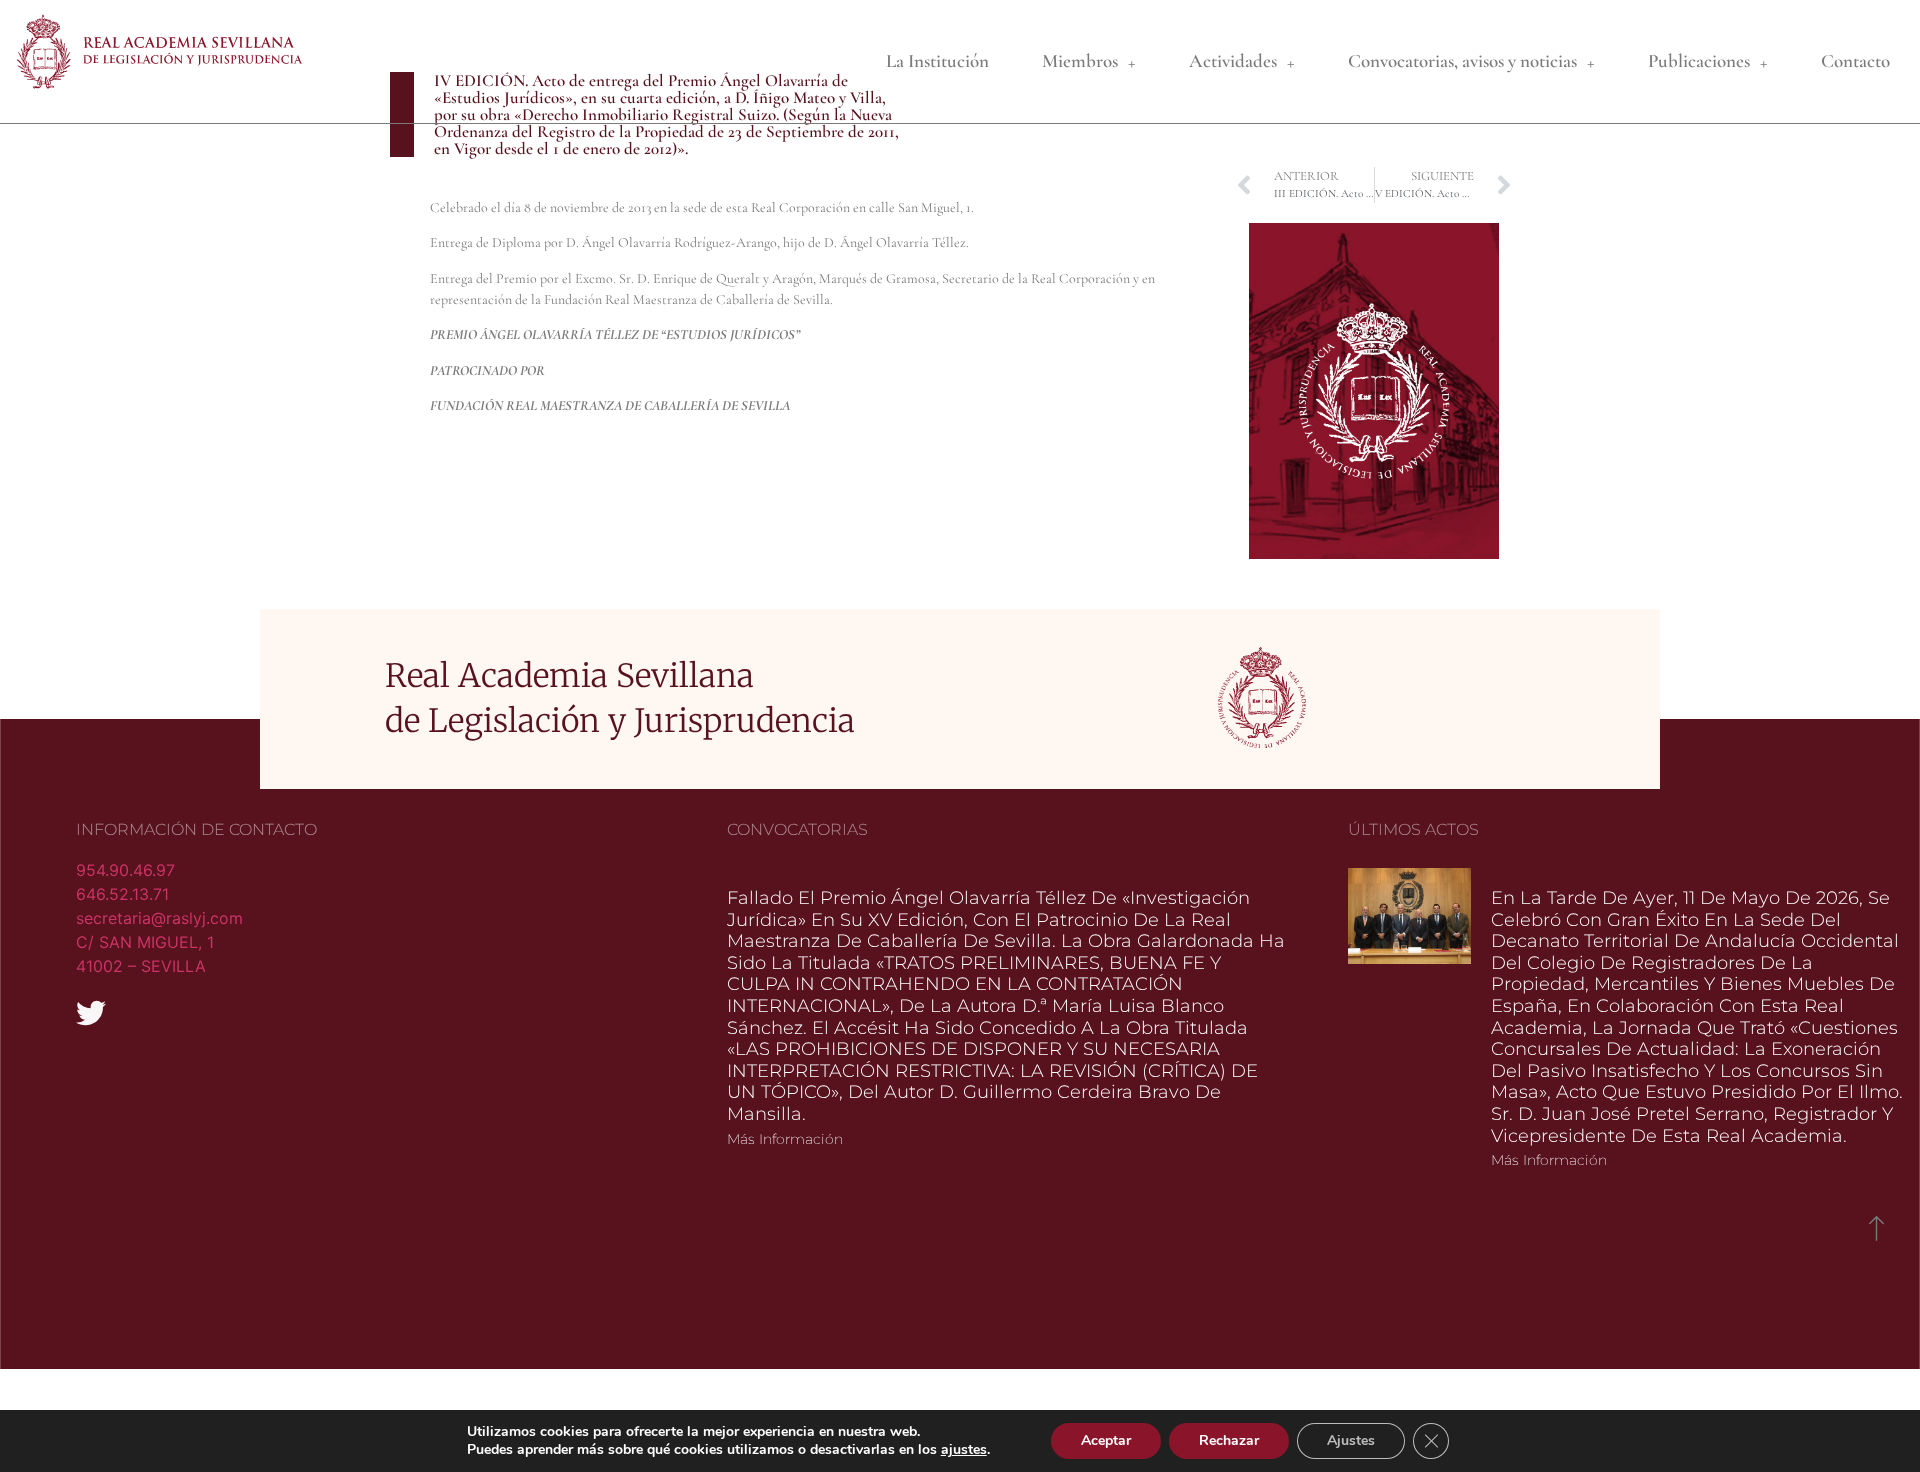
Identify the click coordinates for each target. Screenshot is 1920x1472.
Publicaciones (1699, 60)
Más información (785, 1139)
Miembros (1080, 60)
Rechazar (1229, 1440)
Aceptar (1106, 1440)
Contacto (1855, 60)
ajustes (964, 1450)
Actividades (1233, 60)
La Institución (937, 60)
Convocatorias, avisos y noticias (1462, 60)
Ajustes (1351, 1440)
